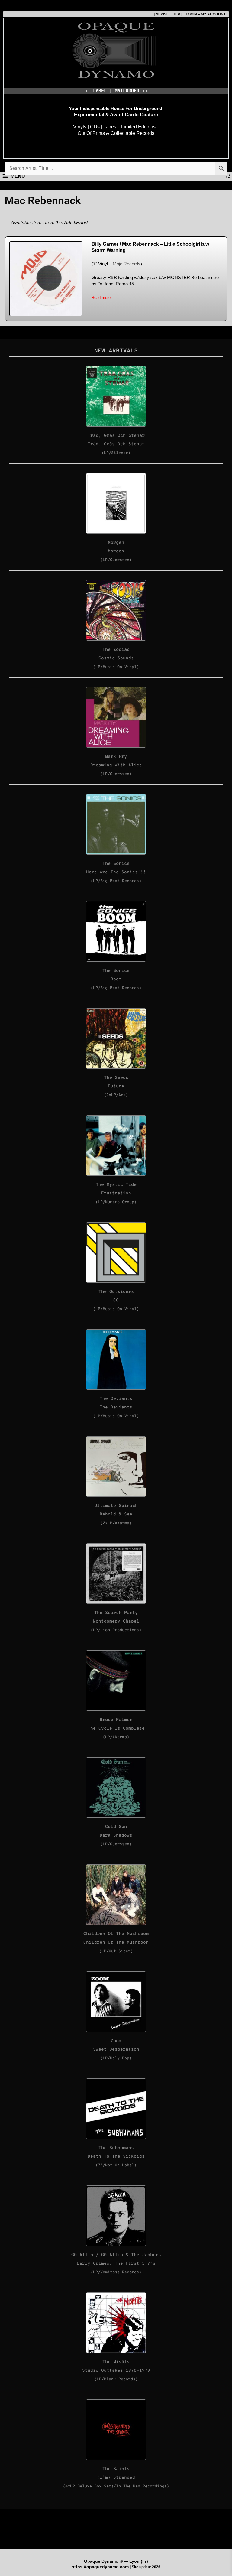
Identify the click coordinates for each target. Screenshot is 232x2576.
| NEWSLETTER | (168, 14)
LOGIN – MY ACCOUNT (204, 14)
